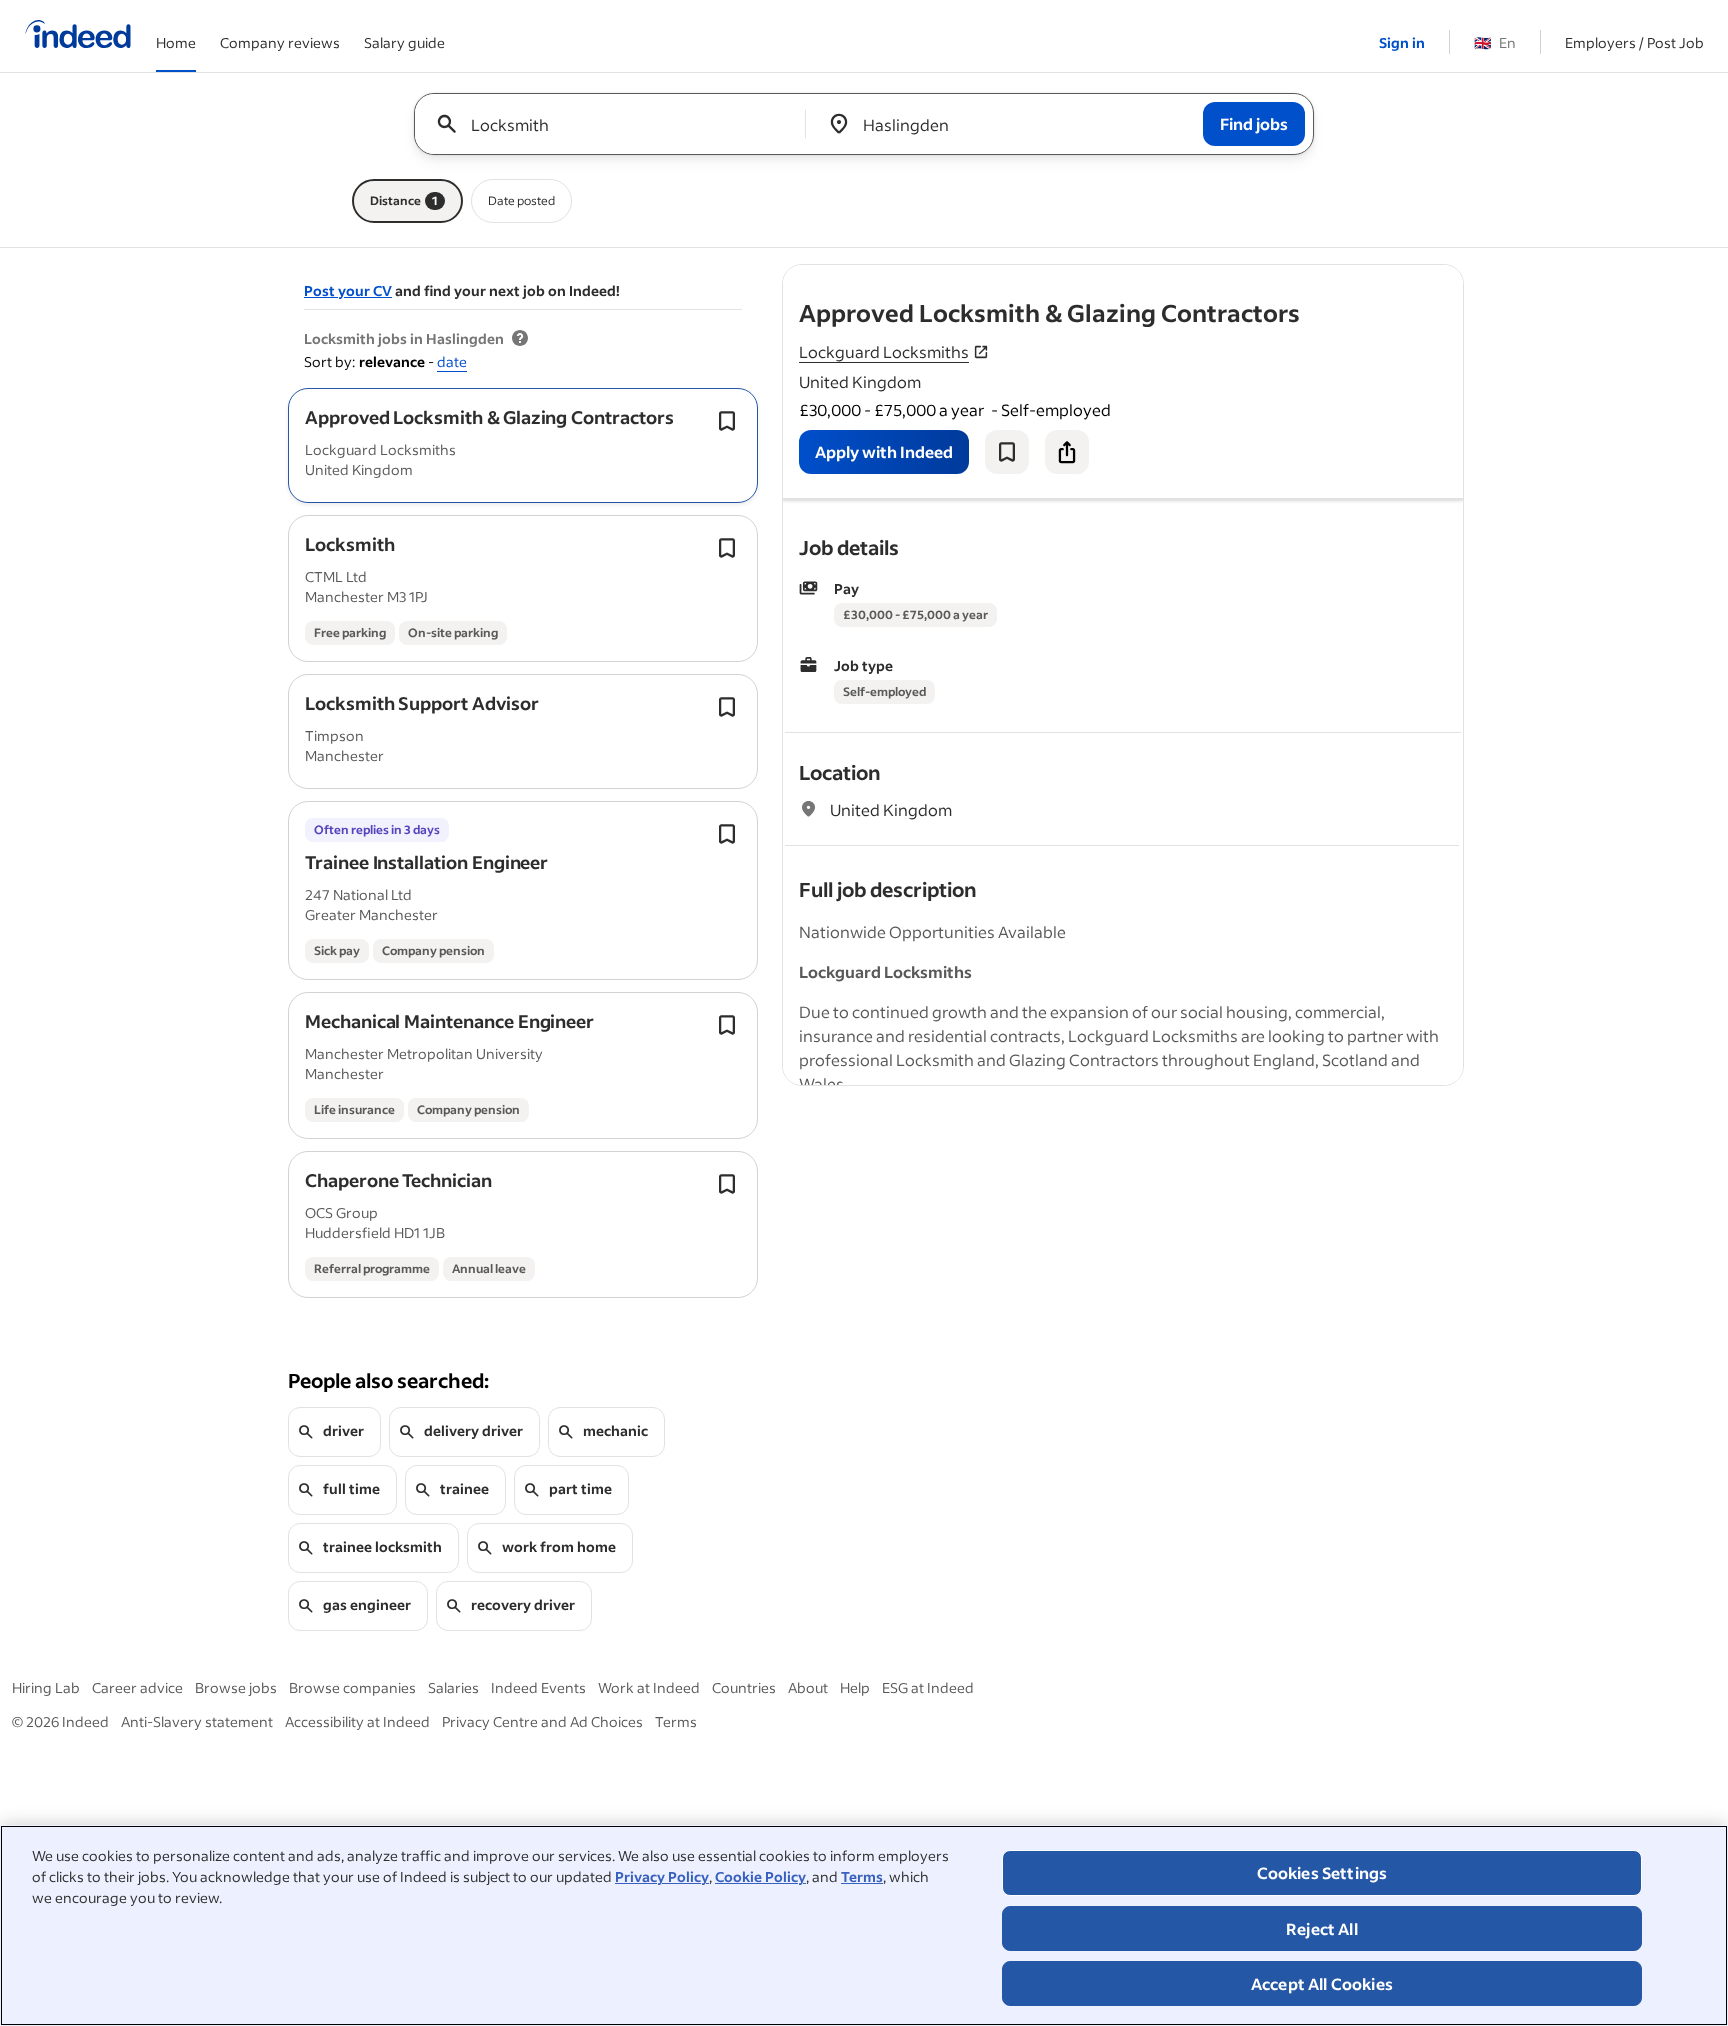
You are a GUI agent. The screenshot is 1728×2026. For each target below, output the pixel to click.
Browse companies (352, 1687)
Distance (404, 200)
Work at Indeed (649, 1687)
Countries (744, 1687)
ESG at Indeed (928, 1687)
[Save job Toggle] (727, 421)
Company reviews (280, 42)
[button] (489, 417)
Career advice (137, 1687)
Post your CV (348, 290)
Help (855, 1687)
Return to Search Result (1331, 277)
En (1495, 42)
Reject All (1322, 1928)
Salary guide (404, 42)
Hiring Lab (46, 1687)
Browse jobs (236, 1687)
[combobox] (617, 124)
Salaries (453, 1687)
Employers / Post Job (1634, 42)
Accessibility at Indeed (357, 1721)
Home (176, 42)
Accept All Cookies (1322, 1983)
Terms (862, 1876)
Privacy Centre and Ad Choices (542, 1721)
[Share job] (1067, 452)
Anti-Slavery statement (197, 1721)
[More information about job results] (520, 339)
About (808, 1687)
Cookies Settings (1322, 1872)
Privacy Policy (662, 1876)
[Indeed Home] (78, 36)
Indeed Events (538, 1687)
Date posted (521, 200)
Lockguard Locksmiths (884, 351)
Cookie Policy (760, 1876)
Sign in (1402, 42)
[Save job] (1007, 452)
